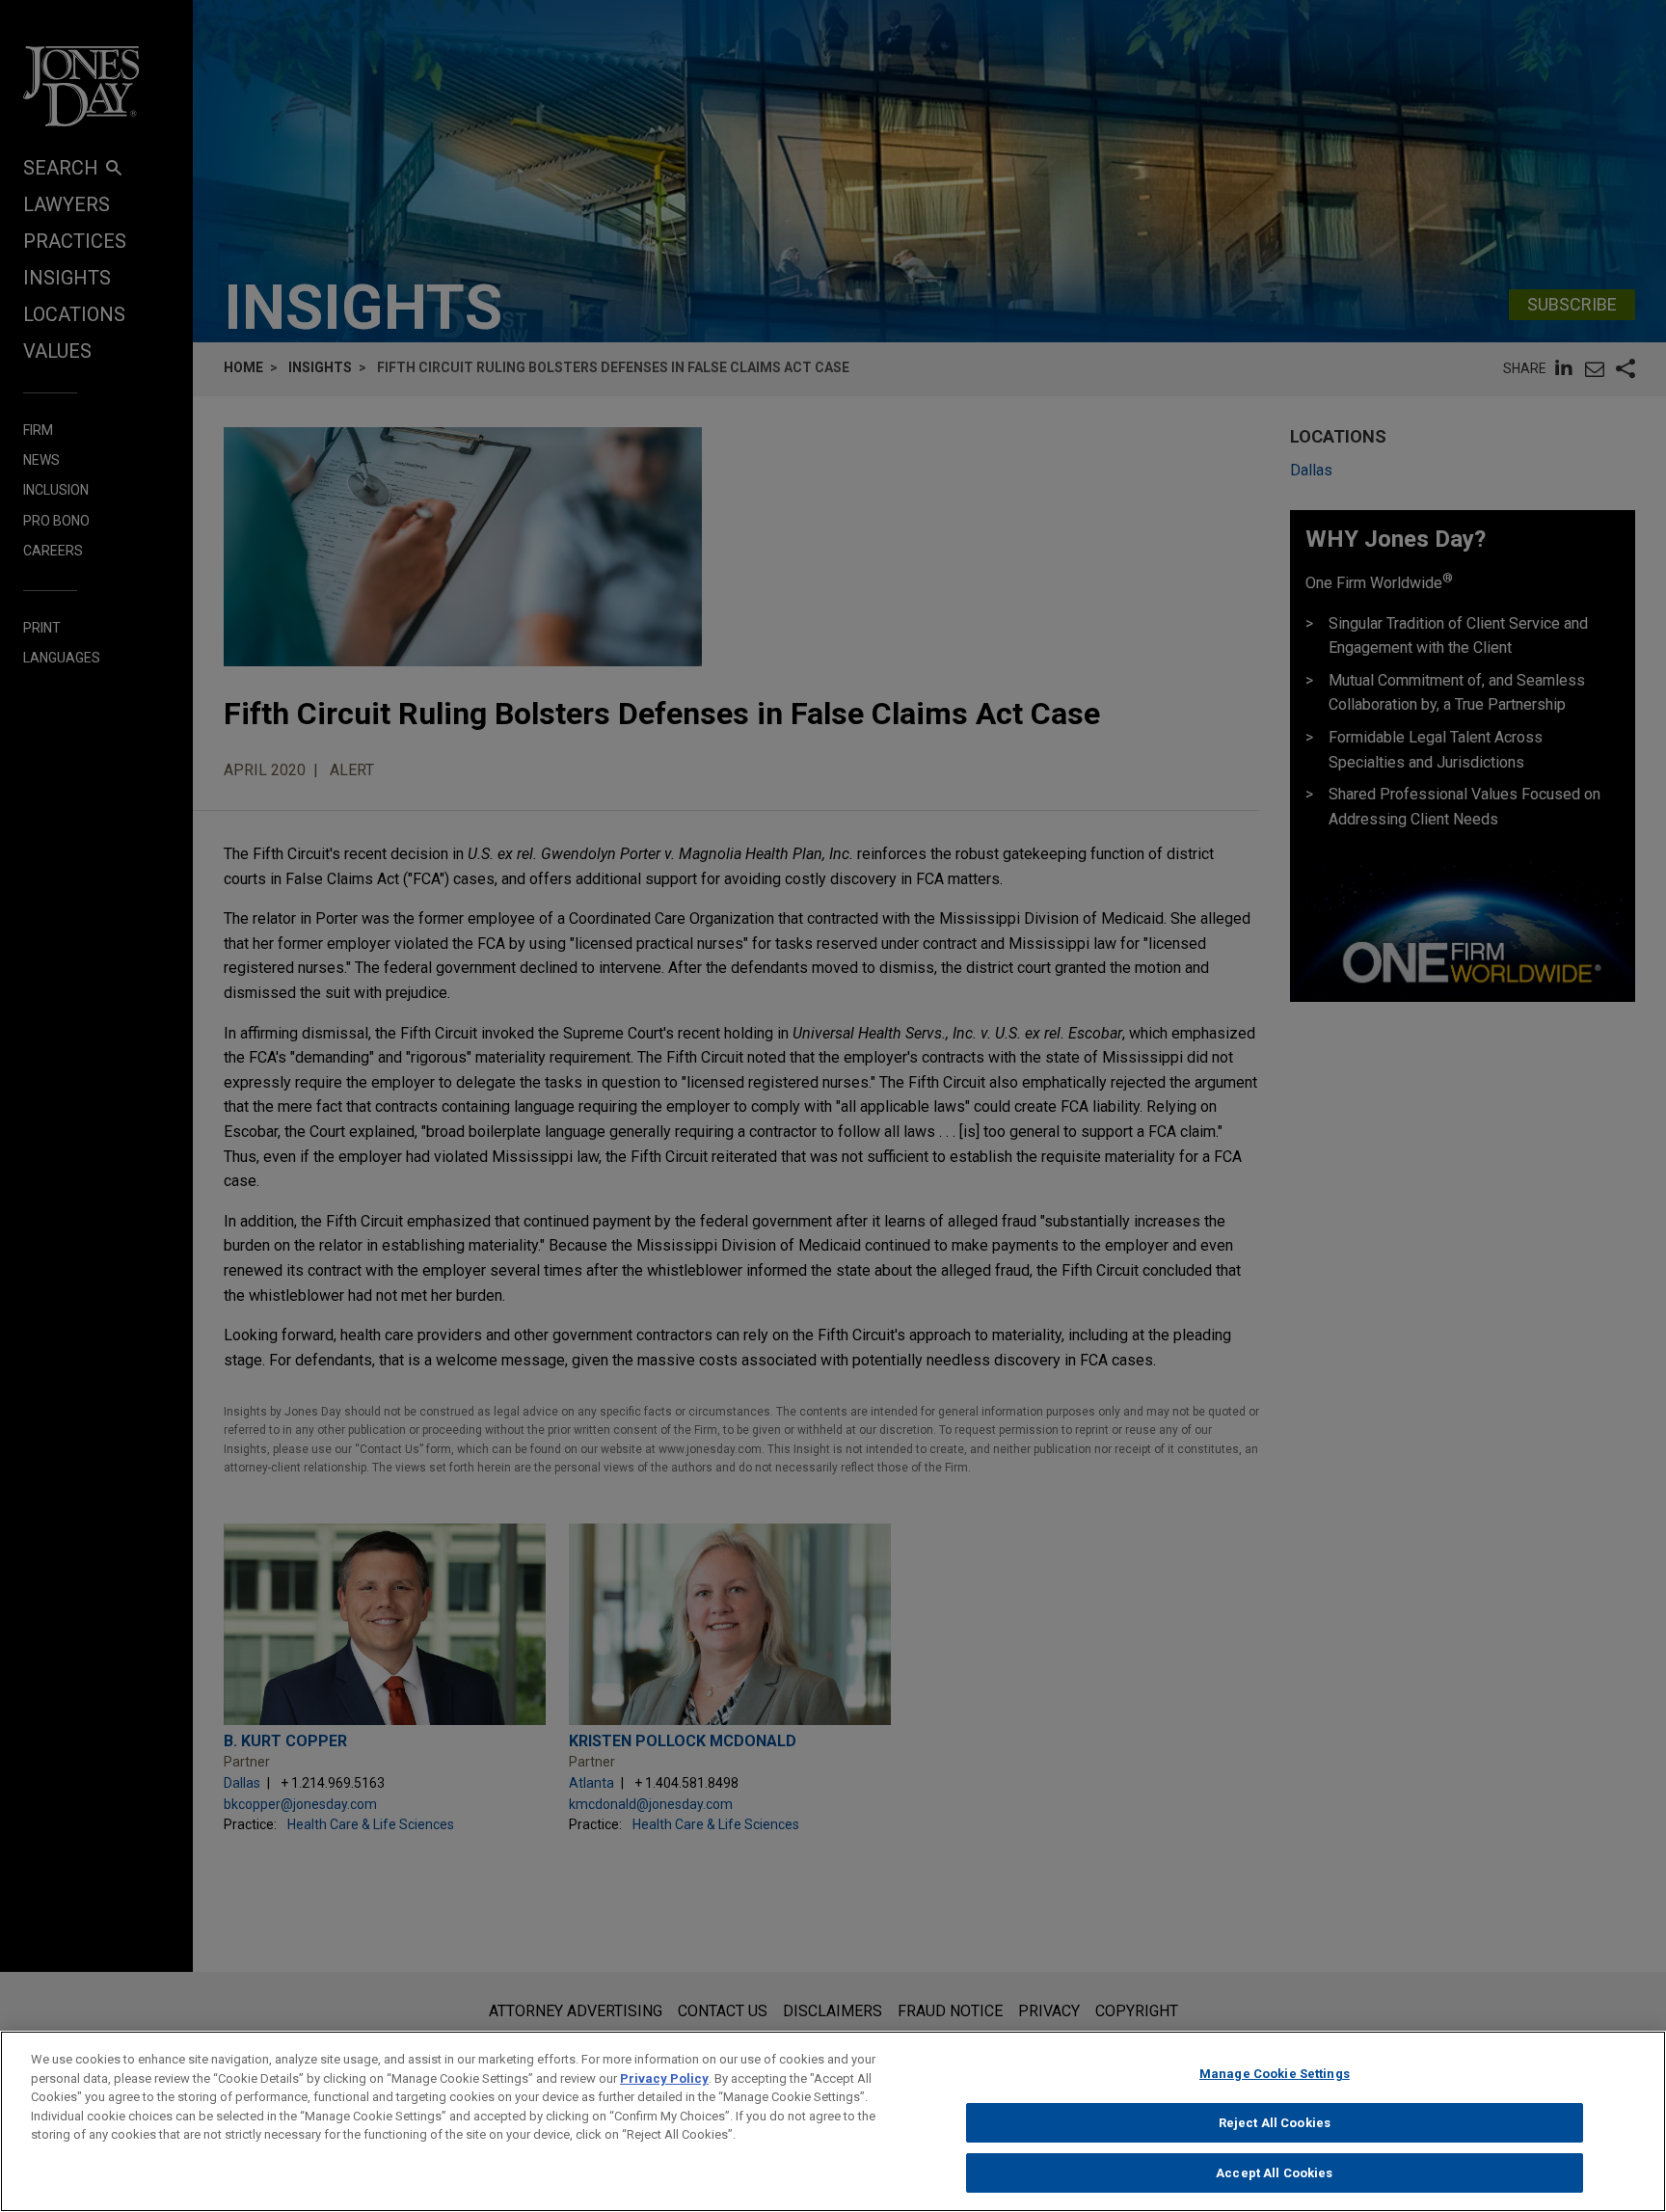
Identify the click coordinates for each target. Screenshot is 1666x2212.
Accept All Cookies (1274, 2172)
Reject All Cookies (1275, 2123)
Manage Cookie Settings (1275, 2074)
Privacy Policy (664, 2078)
